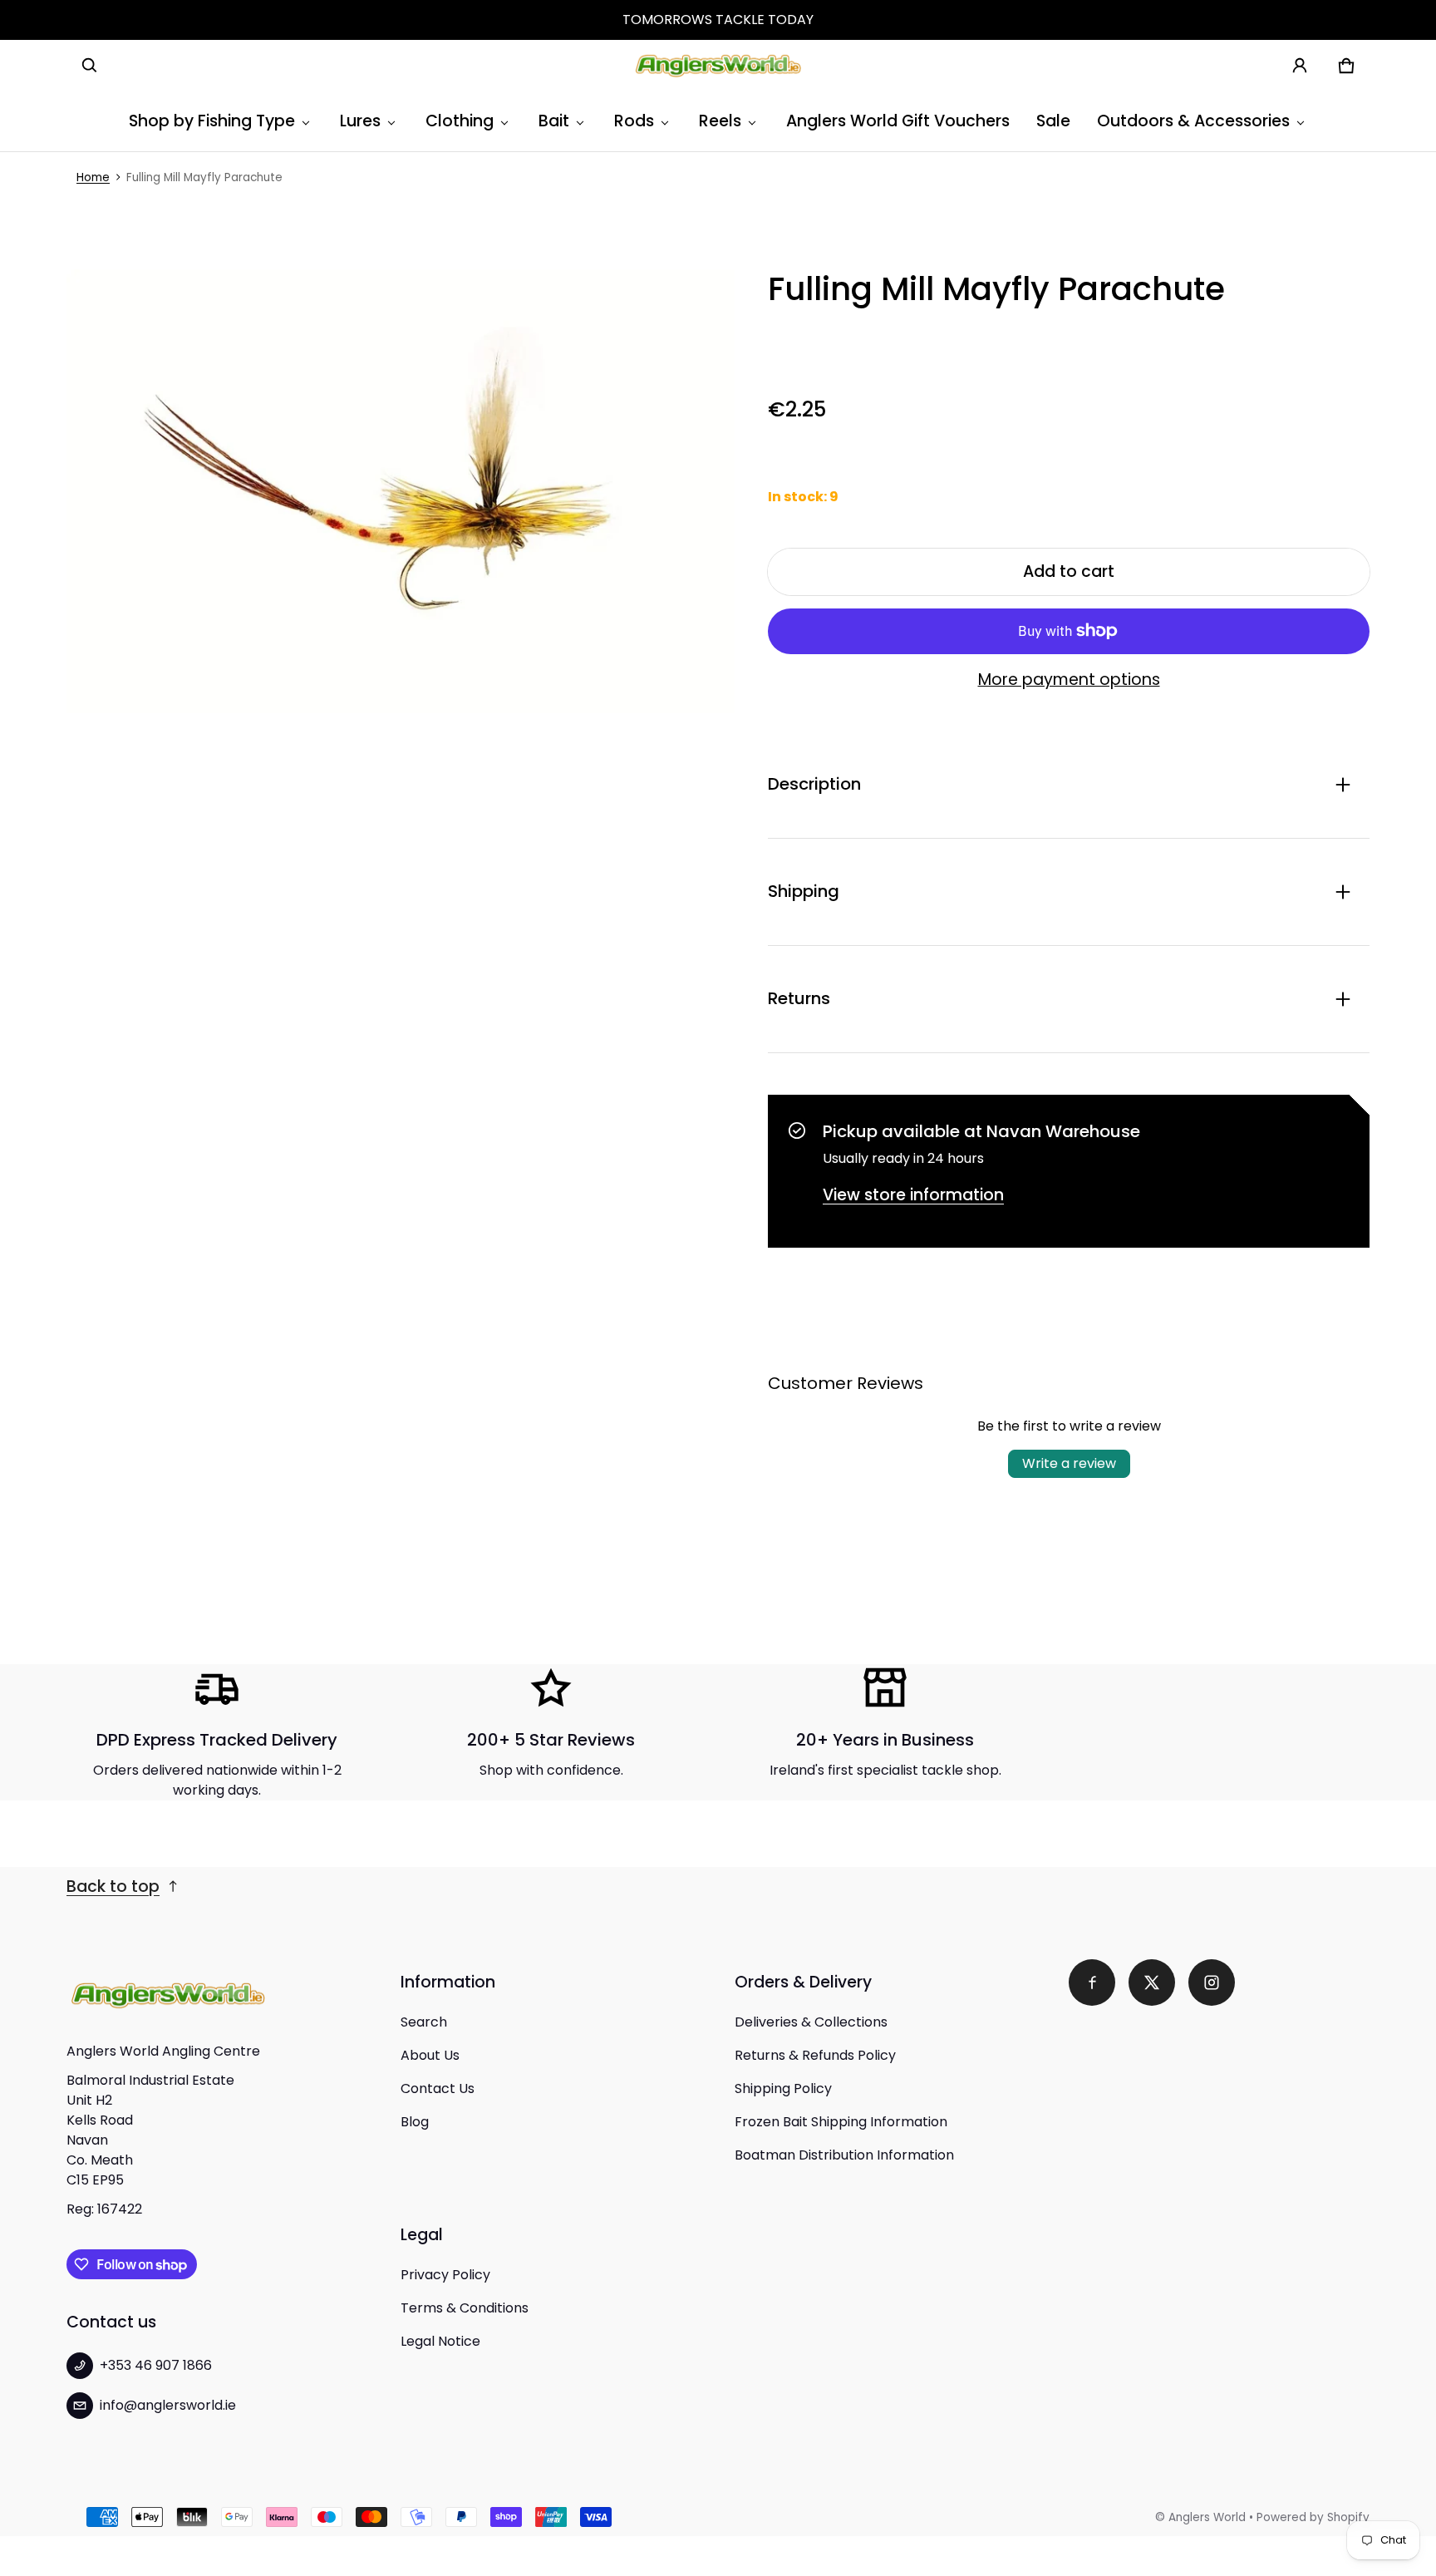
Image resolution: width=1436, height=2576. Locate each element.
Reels (720, 121)
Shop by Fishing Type (212, 121)
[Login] (1300, 66)
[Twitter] (1152, 1982)
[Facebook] (1092, 1982)
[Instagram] (1212, 1982)
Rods (634, 121)
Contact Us (438, 2088)
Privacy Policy (445, 2275)
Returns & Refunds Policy (815, 2055)
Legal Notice (440, 2341)
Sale (1053, 121)
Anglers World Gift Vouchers (898, 121)
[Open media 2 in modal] (401, 491)
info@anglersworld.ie (168, 2405)
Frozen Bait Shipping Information (841, 2122)
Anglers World (1207, 2517)
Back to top (113, 1886)
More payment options (1069, 680)
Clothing (460, 121)
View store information (913, 1195)
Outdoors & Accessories (1193, 121)
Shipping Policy (783, 2088)
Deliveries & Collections (811, 2022)
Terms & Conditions (465, 2308)
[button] (90, 66)
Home (93, 177)
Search (424, 2022)
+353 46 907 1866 (156, 2365)
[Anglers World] (718, 66)
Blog (415, 2122)
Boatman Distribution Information (844, 2155)
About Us (430, 2055)
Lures (360, 121)
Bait (554, 121)
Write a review (1069, 1463)
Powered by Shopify (1313, 2517)
